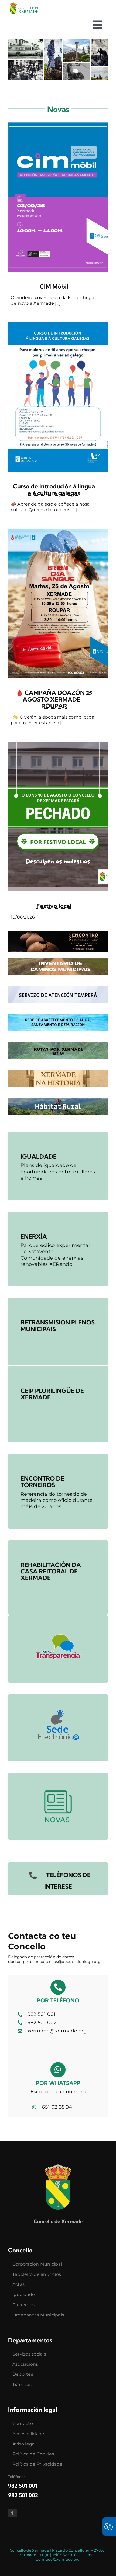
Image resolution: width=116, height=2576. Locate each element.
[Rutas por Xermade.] (58, 1045)
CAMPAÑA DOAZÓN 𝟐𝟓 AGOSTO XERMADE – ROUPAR (54, 699)
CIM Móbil (54, 286)
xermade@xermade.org (57, 2031)
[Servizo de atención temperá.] (58, 988)
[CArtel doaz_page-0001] (58, 531)
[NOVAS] (58, 1775)
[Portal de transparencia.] (58, 1618)
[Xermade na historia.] (58, 1073)
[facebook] (12, 2513)
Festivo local (54, 906)
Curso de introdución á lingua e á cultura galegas (54, 489)
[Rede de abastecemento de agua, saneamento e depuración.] (58, 1017)
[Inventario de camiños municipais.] (58, 960)
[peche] (58, 744)
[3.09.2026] (58, 125)
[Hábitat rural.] (58, 1101)
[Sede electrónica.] (58, 1697)
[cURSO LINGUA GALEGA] (58, 325)
